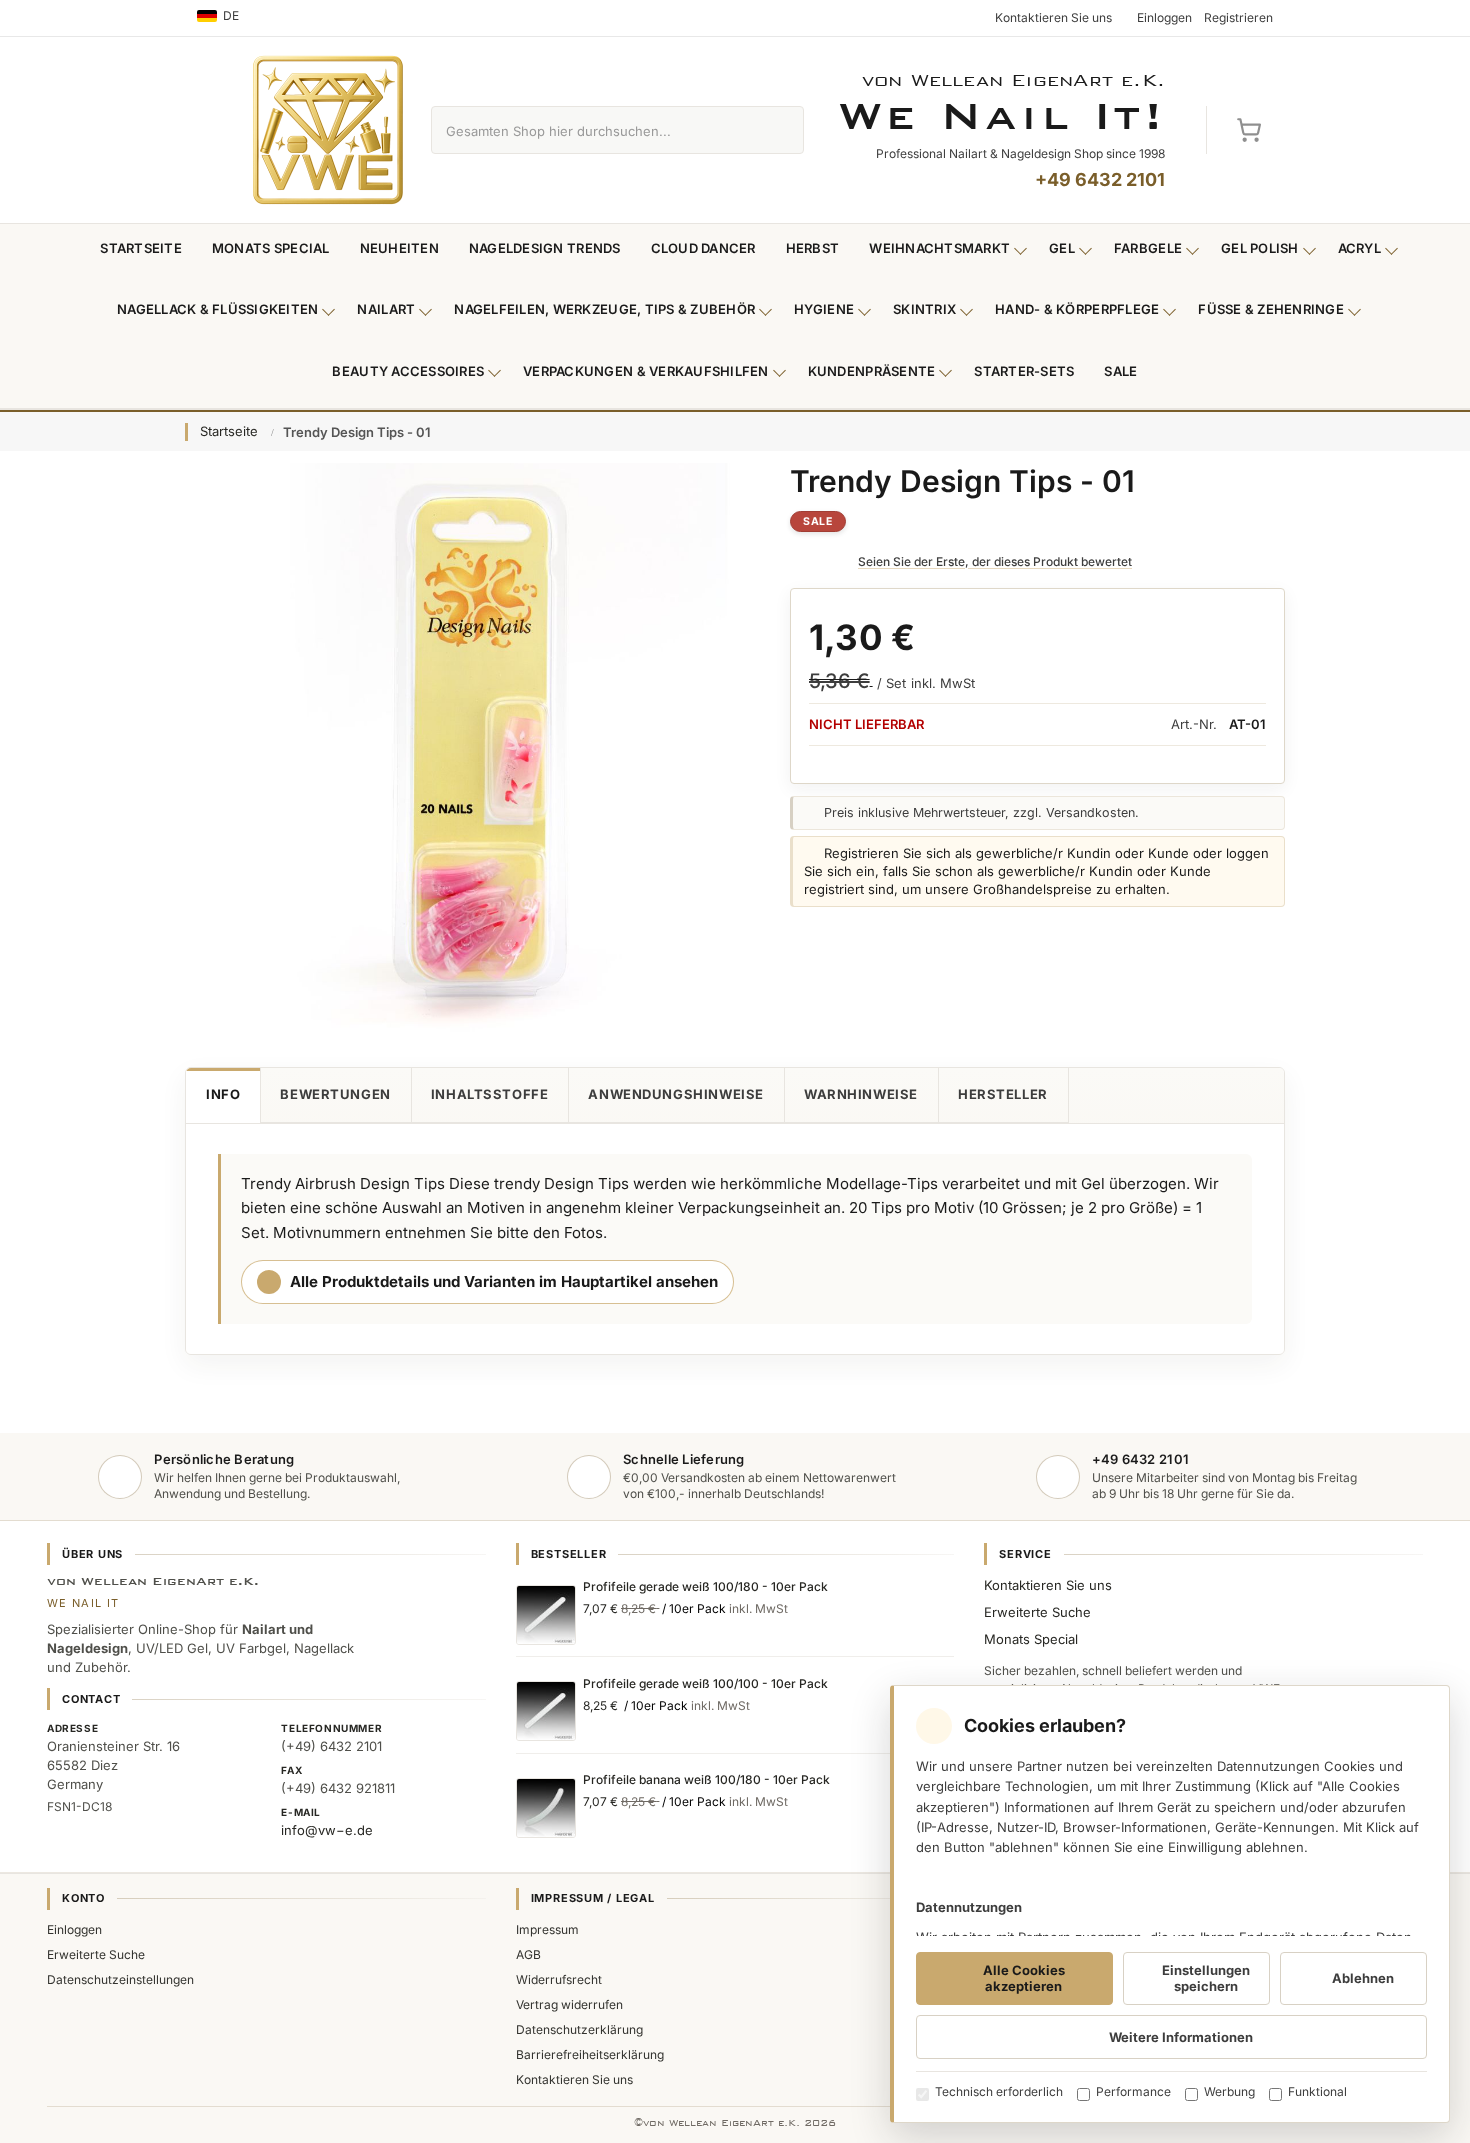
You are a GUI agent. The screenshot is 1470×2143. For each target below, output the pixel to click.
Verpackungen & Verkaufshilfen (646, 371)
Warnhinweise (861, 1094)
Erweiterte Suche (1037, 1612)
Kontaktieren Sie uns (1048, 1585)
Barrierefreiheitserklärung (590, 2054)
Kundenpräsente (872, 371)
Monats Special (271, 248)
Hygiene (824, 309)
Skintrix (924, 309)
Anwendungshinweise (676, 1094)
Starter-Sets (1024, 371)
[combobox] (594, 130)
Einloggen (74, 1929)
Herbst (813, 248)
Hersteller (1003, 1094)
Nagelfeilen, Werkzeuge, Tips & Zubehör (604, 309)
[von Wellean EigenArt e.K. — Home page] (328, 130)
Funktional (1317, 2091)
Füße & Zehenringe (1271, 309)
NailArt (386, 309)
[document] (1170, 1904)
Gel (1062, 248)
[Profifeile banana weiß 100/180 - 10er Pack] (546, 1808)
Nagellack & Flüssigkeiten (218, 309)
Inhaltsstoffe (490, 1094)
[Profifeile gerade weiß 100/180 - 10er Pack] (546, 1615)
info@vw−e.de (327, 1830)
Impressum (547, 1929)
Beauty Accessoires (408, 371)
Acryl (1359, 248)
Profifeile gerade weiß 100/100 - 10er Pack (705, 1683)
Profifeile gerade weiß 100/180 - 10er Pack (705, 1586)
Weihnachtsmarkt (939, 248)
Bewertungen (335, 1094)
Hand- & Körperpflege (1077, 309)
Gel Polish (1260, 248)
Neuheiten (399, 248)
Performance (1133, 2091)
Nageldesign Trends (545, 248)
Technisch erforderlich (999, 2091)
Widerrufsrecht (559, 1979)
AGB (528, 1954)
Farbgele (1148, 248)
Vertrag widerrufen (569, 2004)
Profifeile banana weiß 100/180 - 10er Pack (706, 1779)
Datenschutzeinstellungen (120, 1979)
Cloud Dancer (703, 248)
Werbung (1229, 2091)
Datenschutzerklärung (579, 2029)
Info (223, 1094)
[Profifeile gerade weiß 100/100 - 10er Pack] (546, 1711)
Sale (1120, 371)
